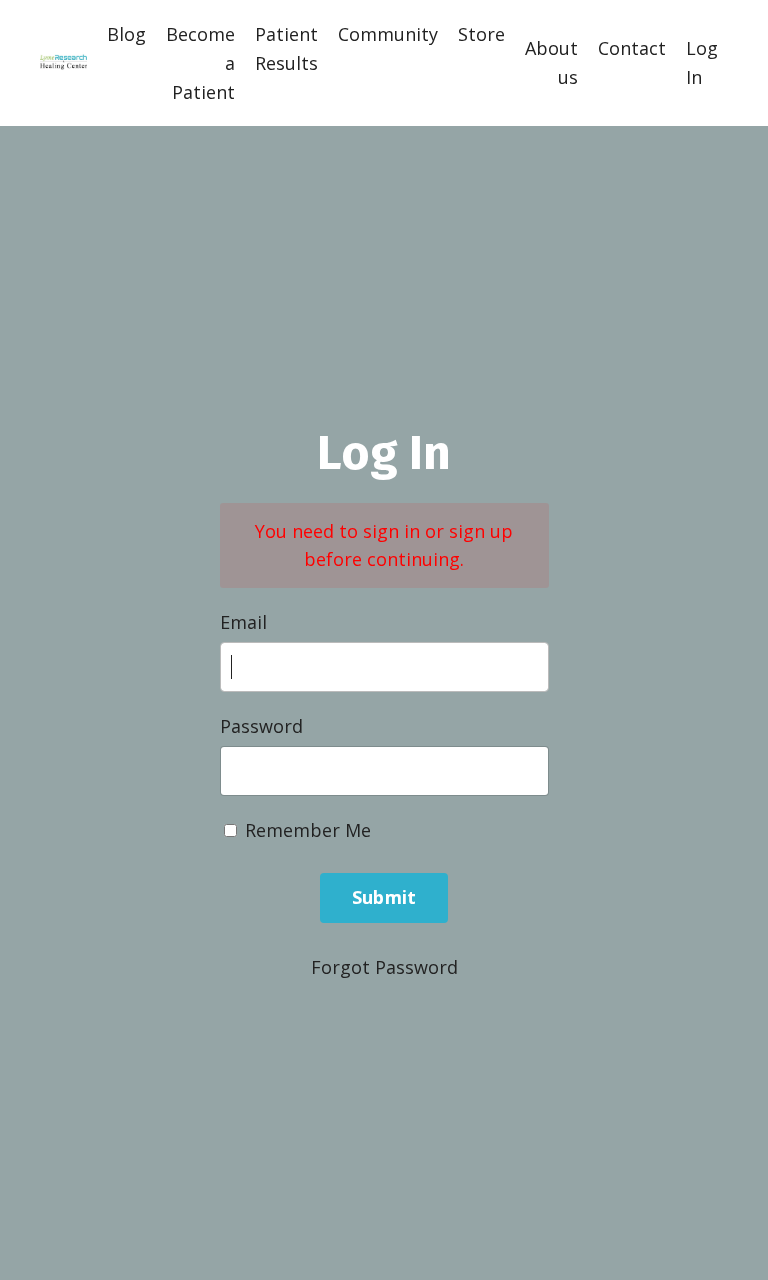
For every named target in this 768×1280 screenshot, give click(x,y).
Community (388, 34)
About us (551, 62)
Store (481, 34)
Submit (384, 897)
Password (261, 726)
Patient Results (286, 48)
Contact (632, 48)
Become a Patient (200, 63)
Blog (126, 34)
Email (243, 622)
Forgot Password (384, 967)
